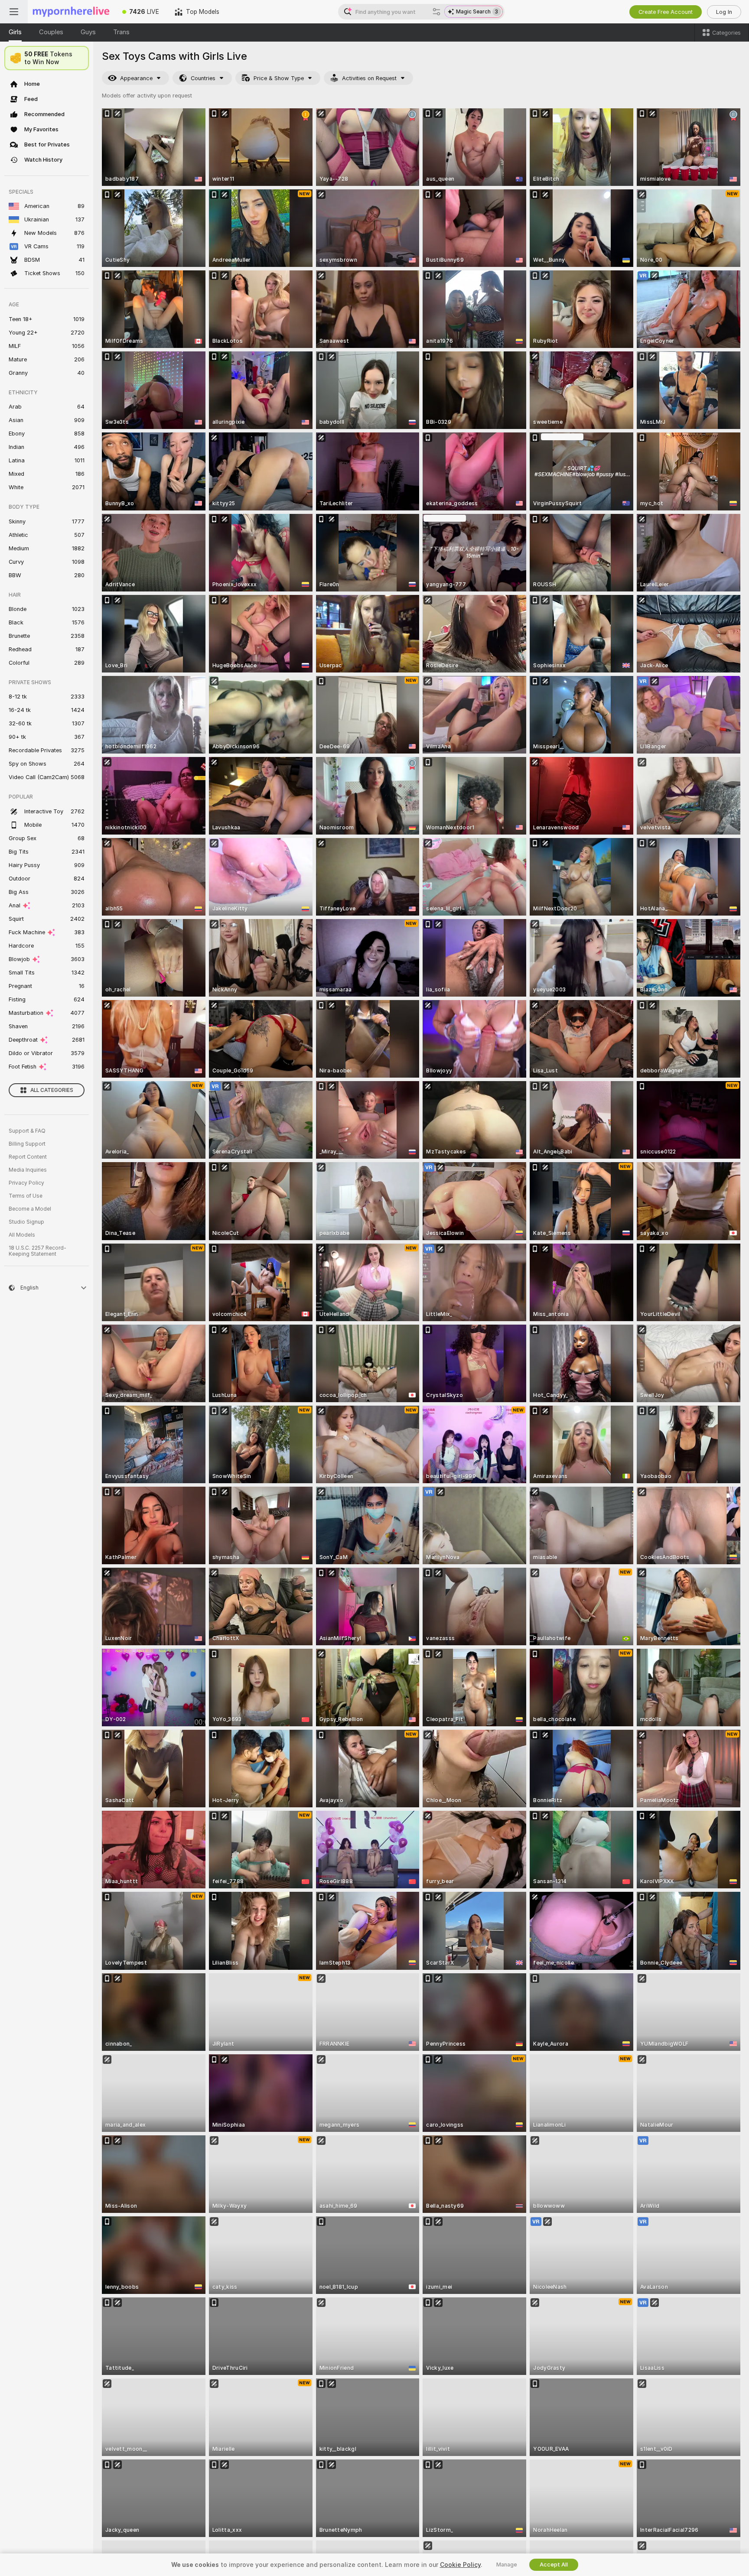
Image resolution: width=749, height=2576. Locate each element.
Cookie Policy (460, 2565)
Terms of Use (26, 1196)
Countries (203, 78)
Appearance (136, 78)
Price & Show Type (279, 78)
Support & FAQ (27, 1131)
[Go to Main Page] (71, 12)
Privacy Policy (26, 1183)
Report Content (28, 1157)
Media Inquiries (28, 1170)
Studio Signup (26, 1222)
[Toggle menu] (14, 12)
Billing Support (27, 1144)
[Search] (436, 12)
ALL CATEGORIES (52, 1090)
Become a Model (30, 1209)
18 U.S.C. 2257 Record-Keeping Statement (37, 1251)
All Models (22, 1235)
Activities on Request (369, 78)
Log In (724, 12)
